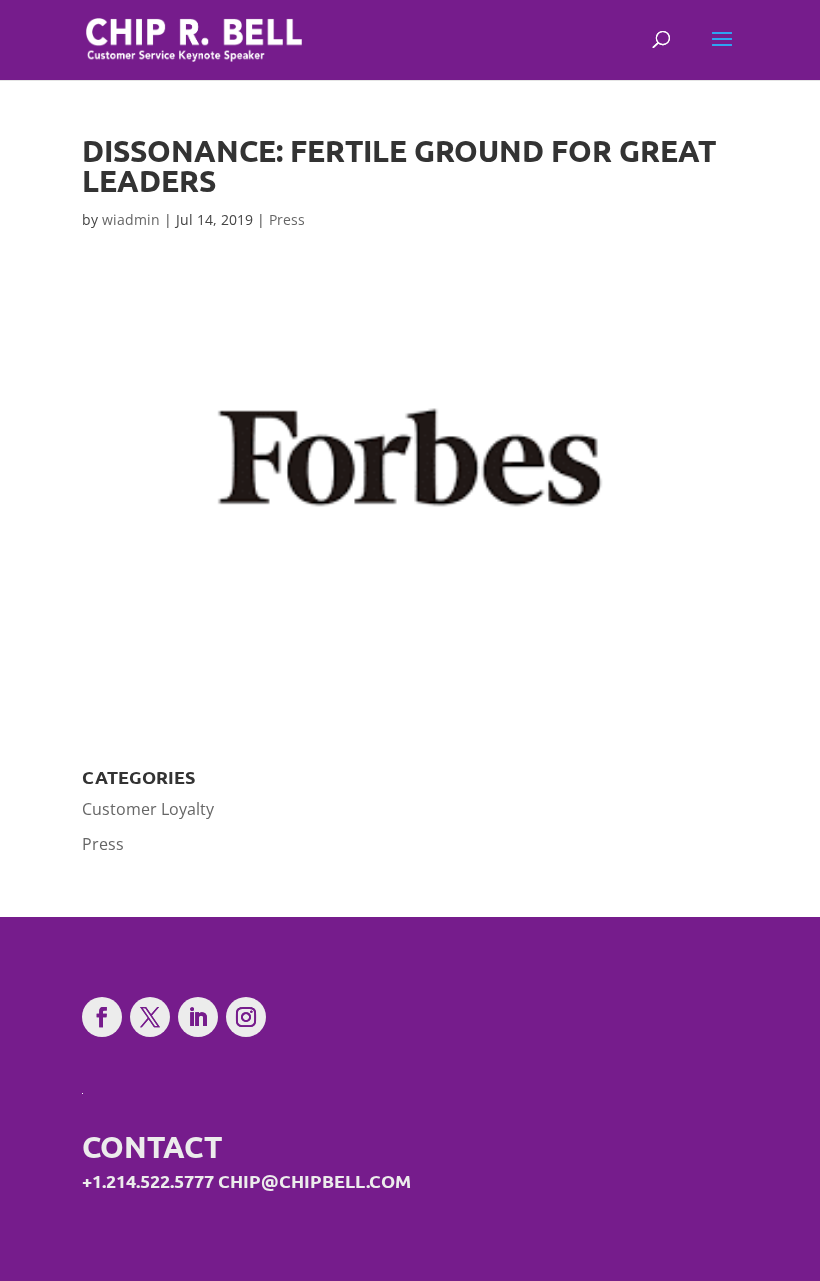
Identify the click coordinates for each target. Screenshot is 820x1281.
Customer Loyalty (148, 809)
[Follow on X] (150, 1017)
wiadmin (131, 219)
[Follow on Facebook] (102, 1017)
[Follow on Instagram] (246, 1017)
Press (287, 219)
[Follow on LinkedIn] (198, 1017)
